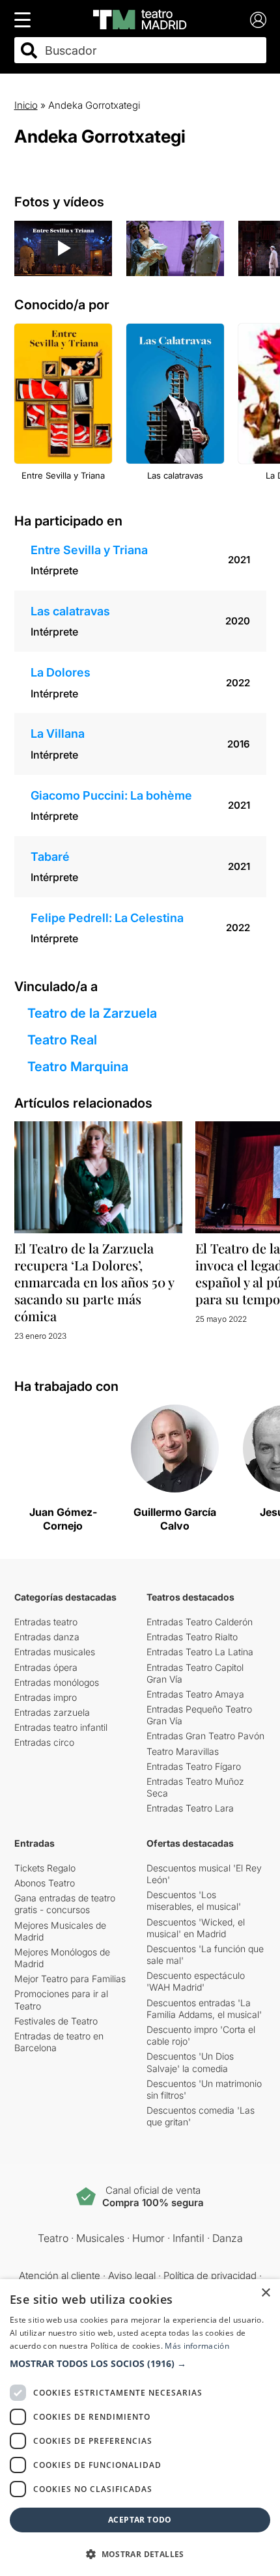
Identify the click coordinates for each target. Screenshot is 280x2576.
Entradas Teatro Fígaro (194, 1766)
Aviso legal (132, 2275)
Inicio (26, 105)
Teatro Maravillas (183, 1751)
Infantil (189, 2238)
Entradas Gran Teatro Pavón (205, 1736)
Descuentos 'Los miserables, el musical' (194, 1900)
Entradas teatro (46, 1622)
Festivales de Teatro (56, 2021)
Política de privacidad (210, 2275)
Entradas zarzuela (52, 1712)
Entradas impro (46, 1697)
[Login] (258, 20)
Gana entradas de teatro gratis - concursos (65, 1904)
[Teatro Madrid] (140, 20)
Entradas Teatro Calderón (200, 1622)
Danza (228, 2238)
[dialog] (140, 2428)
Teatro (53, 2238)
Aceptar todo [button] (140, 2520)
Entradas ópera (46, 1667)
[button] (140, 2364)
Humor (148, 2238)
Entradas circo (44, 1742)
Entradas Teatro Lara (190, 1808)
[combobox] (152, 50)
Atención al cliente (60, 2275)
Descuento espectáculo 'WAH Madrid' (196, 1981)
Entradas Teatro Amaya (195, 1694)
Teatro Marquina (78, 1067)
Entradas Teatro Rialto (192, 1637)
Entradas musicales (55, 1652)
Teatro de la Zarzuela (92, 1013)
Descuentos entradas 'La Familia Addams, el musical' (204, 2009)
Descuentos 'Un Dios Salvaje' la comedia (190, 2062)
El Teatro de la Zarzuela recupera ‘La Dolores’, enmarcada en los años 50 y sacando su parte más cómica (94, 1282)
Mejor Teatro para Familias (70, 1979)
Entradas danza (47, 1637)
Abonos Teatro (45, 1883)
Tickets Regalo (45, 1868)
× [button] (265, 2293)
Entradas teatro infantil (61, 1727)
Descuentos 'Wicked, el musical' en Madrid (196, 1928)
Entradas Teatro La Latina (200, 1652)
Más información (197, 2346)
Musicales (100, 2238)
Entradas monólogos (57, 1682)
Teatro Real (62, 1040)
